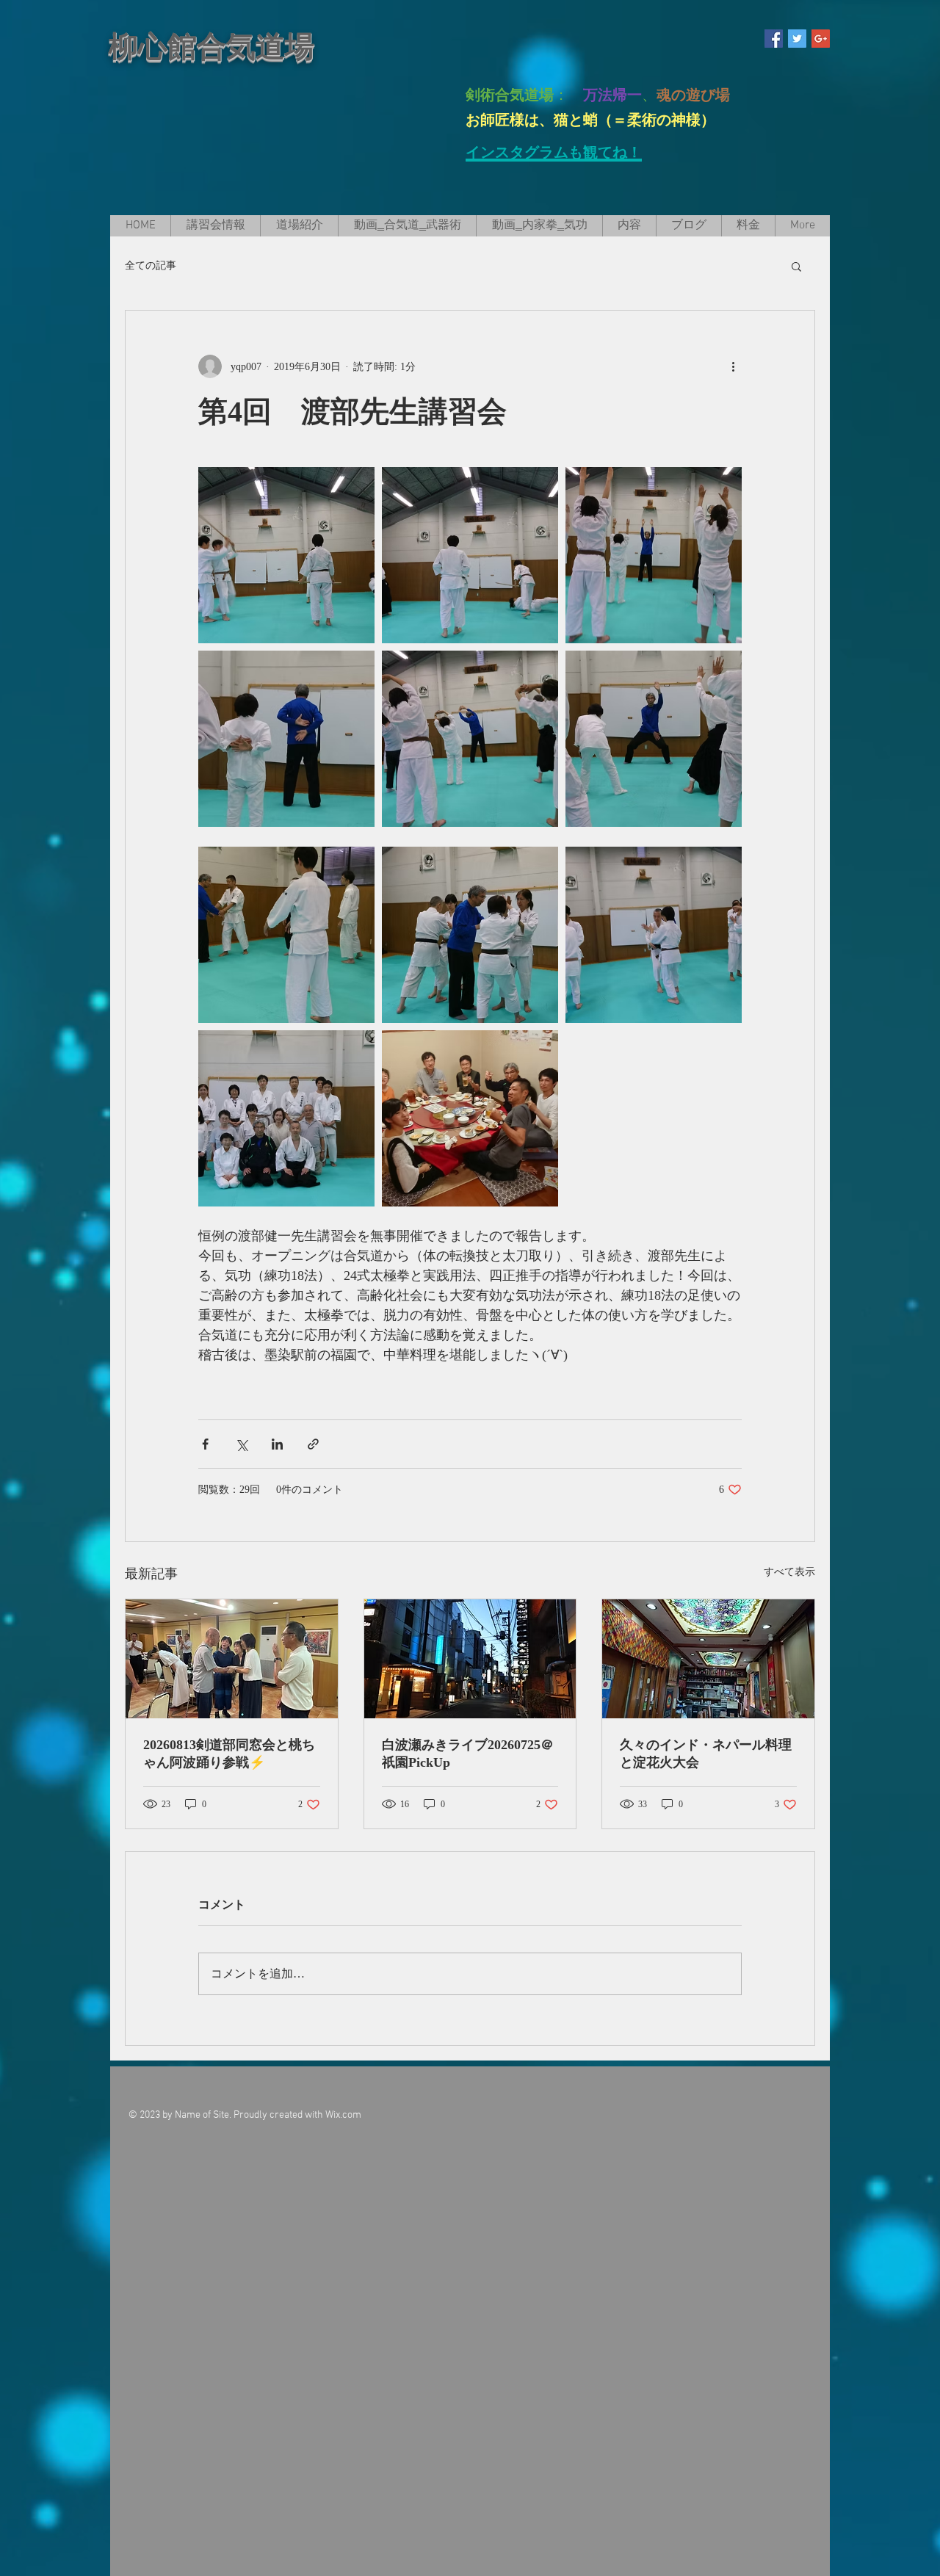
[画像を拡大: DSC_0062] (470, 739)
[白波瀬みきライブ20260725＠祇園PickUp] (470, 1659)
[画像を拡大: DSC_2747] (470, 1118)
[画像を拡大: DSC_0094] (470, 935)
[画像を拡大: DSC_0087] (654, 935)
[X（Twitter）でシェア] (241, 1444)
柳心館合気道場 (211, 47)
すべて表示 (789, 1572)
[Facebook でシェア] (205, 1444)
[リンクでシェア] (313, 1444)
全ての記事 (151, 265)
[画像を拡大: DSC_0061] (286, 739)
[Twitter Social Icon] (797, 39)
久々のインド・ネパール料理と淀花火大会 (706, 1754)
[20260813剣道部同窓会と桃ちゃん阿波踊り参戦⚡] (232, 1659)
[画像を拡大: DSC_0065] (654, 739)
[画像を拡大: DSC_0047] (470, 555)
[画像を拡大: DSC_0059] (654, 555)
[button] (796, 266)
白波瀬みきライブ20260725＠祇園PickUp (468, 1754)
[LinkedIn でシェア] (277, 1444)
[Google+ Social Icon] (821, 39)
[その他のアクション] (733, 366)
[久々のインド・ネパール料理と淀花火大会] (708, 1659)
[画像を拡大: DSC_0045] (286, 1118)
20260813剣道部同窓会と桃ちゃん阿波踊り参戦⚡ (229, 1754)
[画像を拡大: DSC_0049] (286, 555)
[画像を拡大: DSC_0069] (286, 935)
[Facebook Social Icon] (774, 39)
